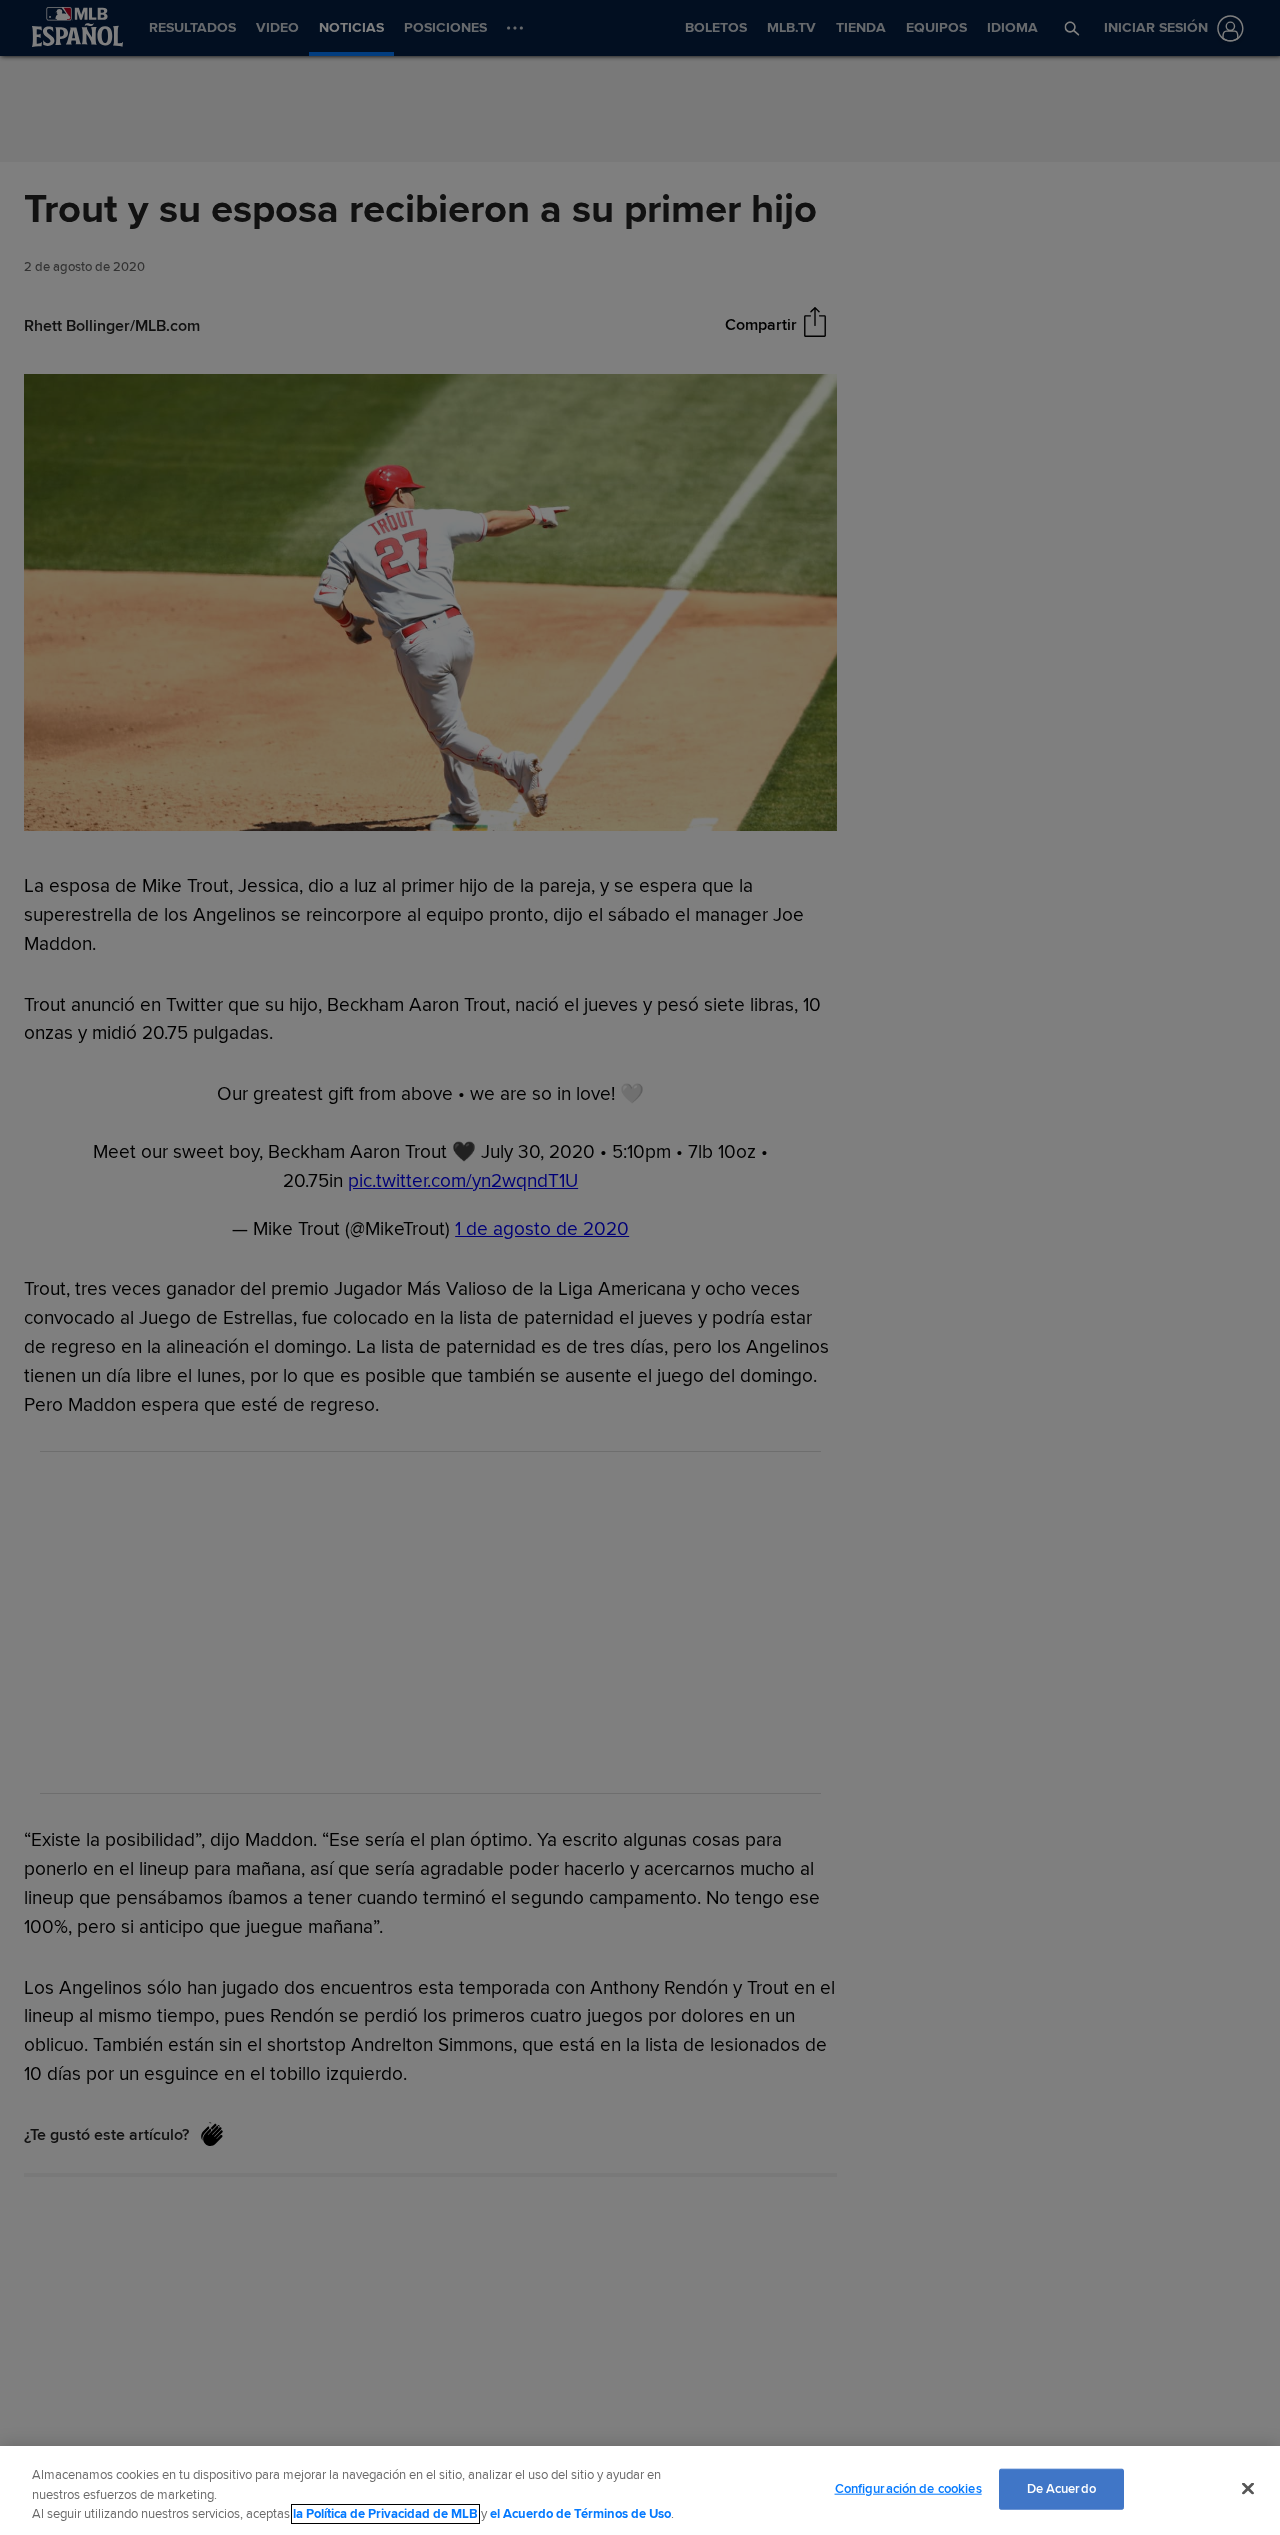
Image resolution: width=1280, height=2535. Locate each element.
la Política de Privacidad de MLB (385, 2514)
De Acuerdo (1061, 2488)
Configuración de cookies (908, 2488)
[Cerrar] (1248, 2488)
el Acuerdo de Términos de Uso (580, 2514)
